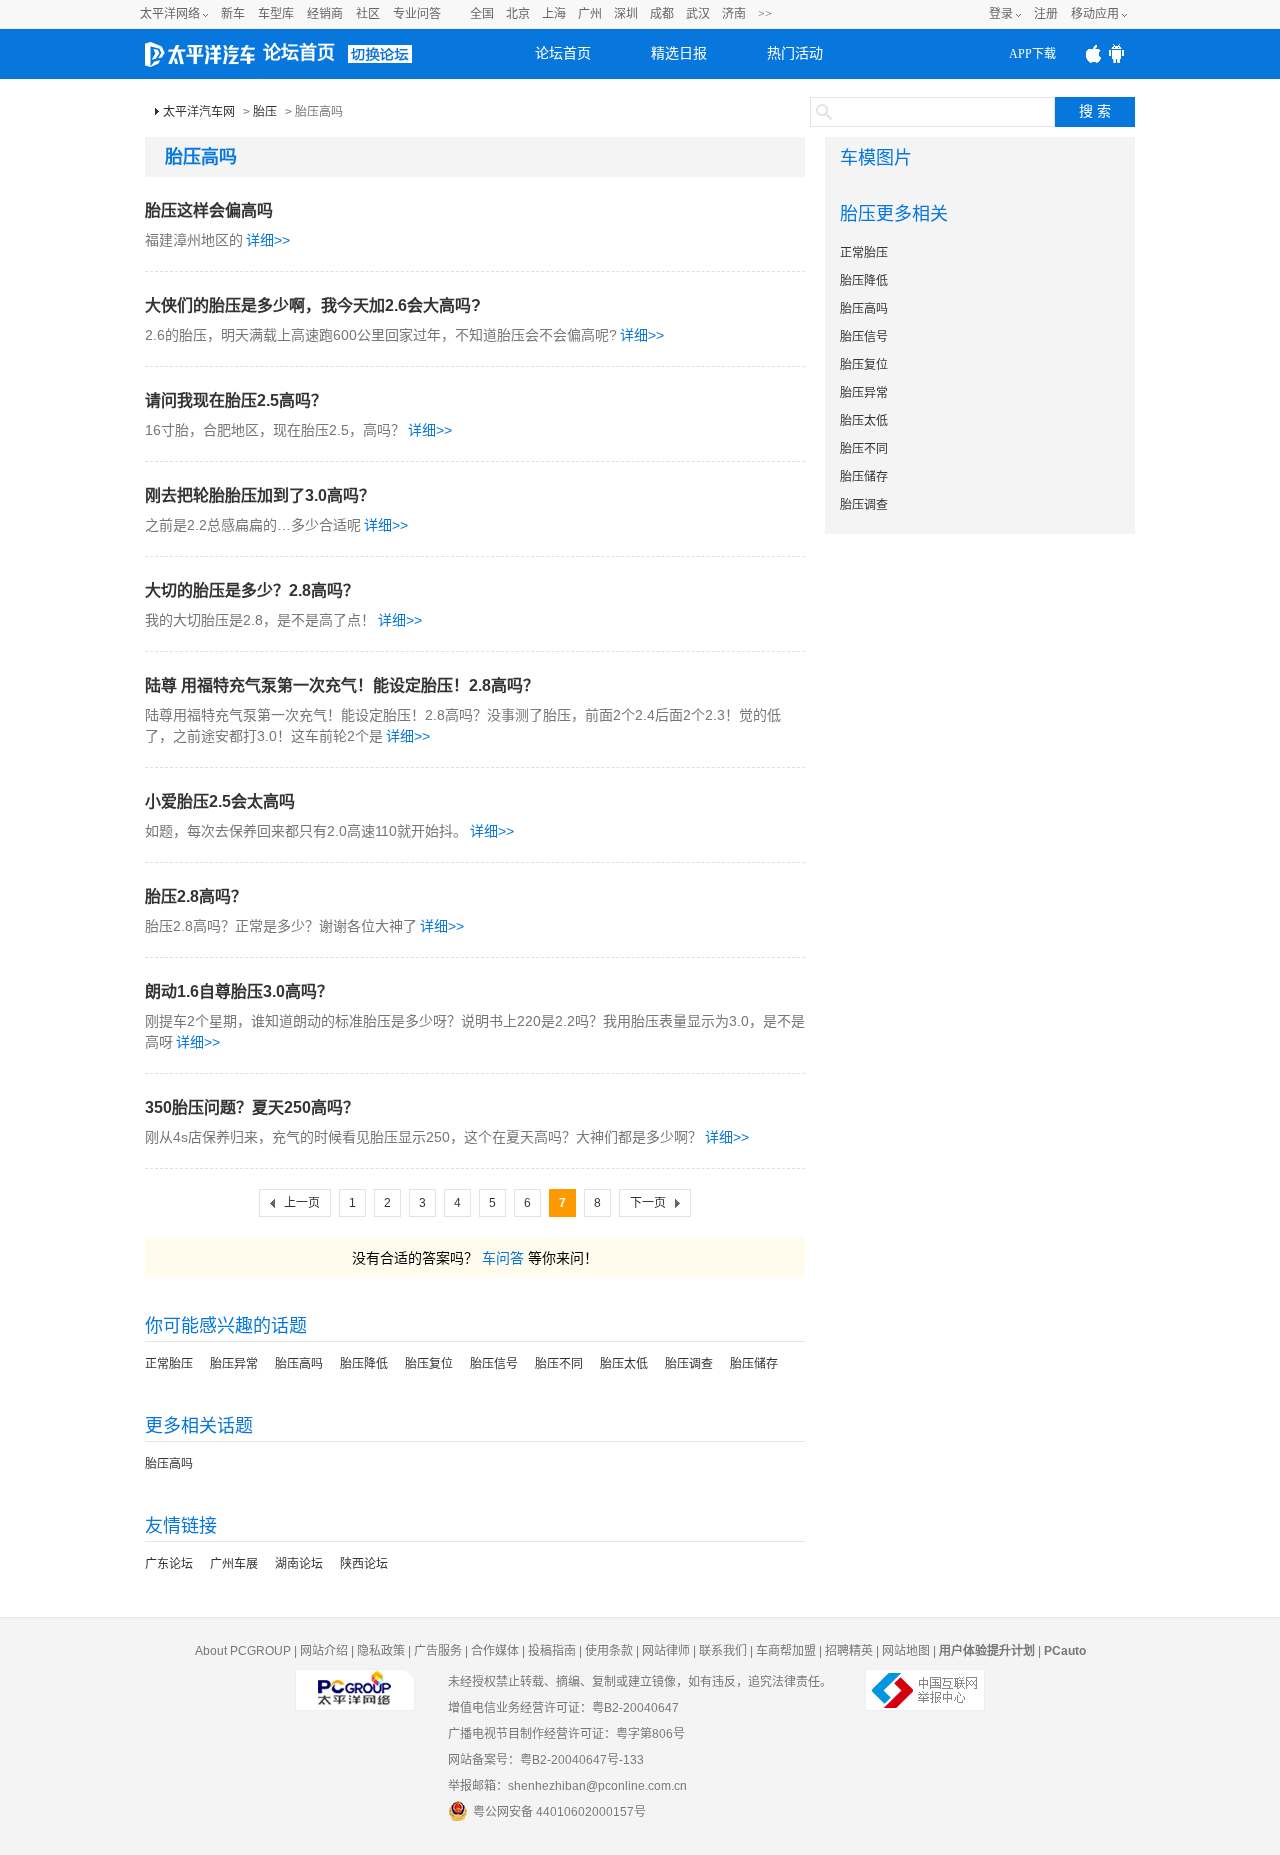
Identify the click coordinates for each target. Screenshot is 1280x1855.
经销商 (325, 14)
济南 (734, 14)
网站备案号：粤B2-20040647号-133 (546, 1760)
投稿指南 (552, 1651)
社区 (368, 14)
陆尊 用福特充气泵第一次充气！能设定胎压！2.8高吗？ (342, 685)
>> (765, 14)
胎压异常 (234, 1364)
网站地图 (906, 1651)
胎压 (265, 112)
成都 (662, 14)
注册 (1046, 14)
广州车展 (234, 1564)
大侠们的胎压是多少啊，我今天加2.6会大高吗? (313, 305)
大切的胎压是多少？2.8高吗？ (252, 590)
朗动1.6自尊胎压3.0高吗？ (239, 991)
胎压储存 (754, 1364)
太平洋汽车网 (199, 112)
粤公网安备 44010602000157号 (559, 1812)
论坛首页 (299, 53)
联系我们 (723, 1651)
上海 (554, 14)
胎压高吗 (299, 1364)
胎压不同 (559, 1364)
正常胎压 (169, 1364)
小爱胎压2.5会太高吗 (220, 801)
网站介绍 (324, 1651)
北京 (518, 14)
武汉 (698, 14)
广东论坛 (169, 1564)
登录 (1001, 14)
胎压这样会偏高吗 (209, 210)
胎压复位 (429, 1364)
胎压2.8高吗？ (196, 896)
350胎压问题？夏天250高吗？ (252, 1107)
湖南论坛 (299, 1564)
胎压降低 (364, 1364)
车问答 (503, 1258)
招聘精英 (849, 1651)
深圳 (626, 14)
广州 (590, 14)
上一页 (302, 1203)
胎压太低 (624, 1364)
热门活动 (795, 53)
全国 (482, 14)
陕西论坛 (364, 1564)
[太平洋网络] (355, 1682)
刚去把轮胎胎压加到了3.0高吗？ (260, 495)
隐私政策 (381, 1651)
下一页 (648, 1203)
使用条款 (609, 1651)
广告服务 (438, 1651)
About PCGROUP (243, 1651)
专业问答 (417, 14)
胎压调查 (689, 1364)
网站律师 (666, 1651)
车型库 (276, 14)
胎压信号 (494, 1364)
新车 (233, 14)
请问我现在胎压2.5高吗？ (236, 400)
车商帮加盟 (786, 1651)
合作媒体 (495, 1651)
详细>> (268, 240)
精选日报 (679, 53)
